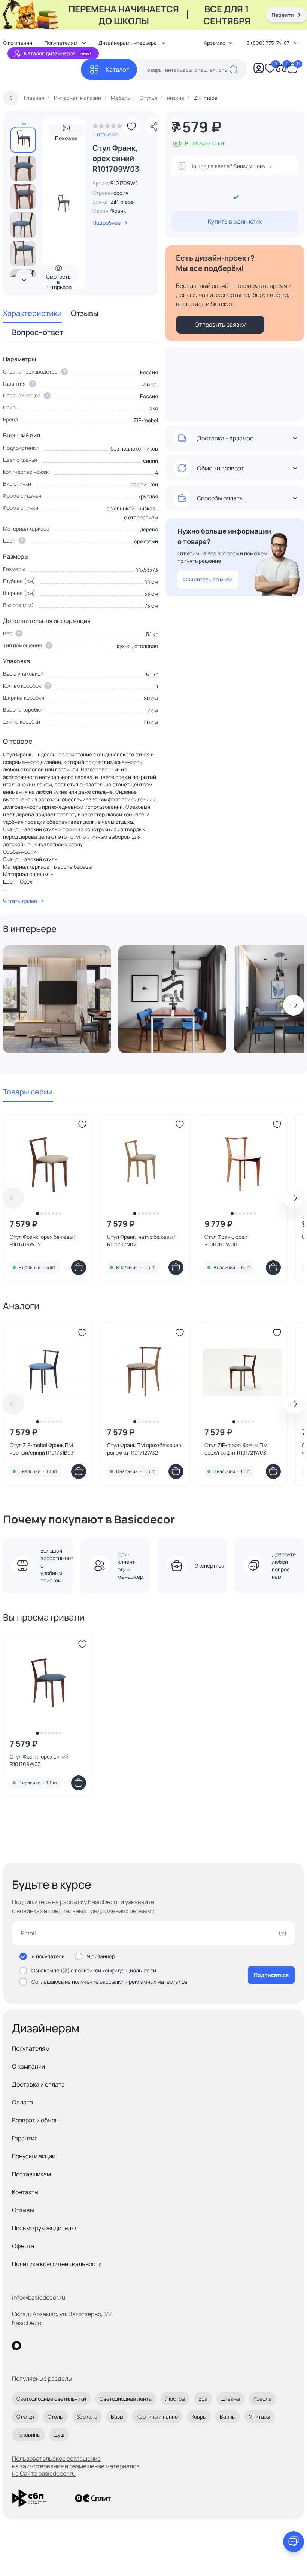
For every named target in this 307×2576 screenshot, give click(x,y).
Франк (118, 211)
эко (154, 408)
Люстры (175, 2399)
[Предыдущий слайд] (24, 126)
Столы (55, 2417)
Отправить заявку (220, 325)
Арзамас (215, 43)
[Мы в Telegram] (78, 2345)
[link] (107, 128)
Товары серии (28, 1092)
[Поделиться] (154, 126)
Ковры (199, 2417)
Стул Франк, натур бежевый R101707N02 (141, 1241)
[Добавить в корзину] (79, 1268)
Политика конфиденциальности (57, 2264)
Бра (203, 2399)
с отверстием (141, 517)
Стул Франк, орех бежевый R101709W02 (43, 1241)
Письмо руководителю (44, 2228)
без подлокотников (134, 449)
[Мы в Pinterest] (32, 2345)
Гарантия (25, 2138)
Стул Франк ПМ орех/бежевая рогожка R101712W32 (144, 1449)
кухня (124, 646)
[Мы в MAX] (17, 2345)
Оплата (22, 2102)
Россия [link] (119, 193)
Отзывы (85, 313)
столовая (146, 646)
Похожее (66, 136)
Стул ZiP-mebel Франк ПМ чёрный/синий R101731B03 (42, 1449)
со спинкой (121, 508)
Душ (59, 2434)
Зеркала (87, 2417)
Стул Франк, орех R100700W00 (226, 1241)
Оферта (23, 2246)
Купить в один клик (235, 221)
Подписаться (271, 1975)
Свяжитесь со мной (208, 579)
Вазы (117, 2417)
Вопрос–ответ (38, 332)
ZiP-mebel (123, 202)
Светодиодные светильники (51, 2399)
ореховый (146, 541)
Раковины (28, 2434)
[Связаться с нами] (294, 2542)
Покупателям (31, 2048)
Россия (149, 396)
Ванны (228, 2417)
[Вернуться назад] (10, 98)
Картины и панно (157, 2417)
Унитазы (259, 2417)
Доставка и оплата (38, 2084)
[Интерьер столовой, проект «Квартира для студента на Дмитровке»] (172, 999)
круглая (148, 496)
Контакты (25, 2192)
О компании (28, 2066)
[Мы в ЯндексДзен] (63, 2345)
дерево (149, 529)
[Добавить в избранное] (131, 126)
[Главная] (42, 70)
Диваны (230, 2399)
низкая (147, 508)
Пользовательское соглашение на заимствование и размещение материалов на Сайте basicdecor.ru (76, 2466)
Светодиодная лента (126, 2399)
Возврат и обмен (35, 2120)
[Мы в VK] (47, 2345)
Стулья (25, 2417)
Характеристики (32, 313)
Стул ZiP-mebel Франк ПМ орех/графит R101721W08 (236, 1449)
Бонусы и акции (34, 2156)
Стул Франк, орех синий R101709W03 (39, 1760)
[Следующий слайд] (24, 278)
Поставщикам (31, 2174)
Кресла (262, 2399)
